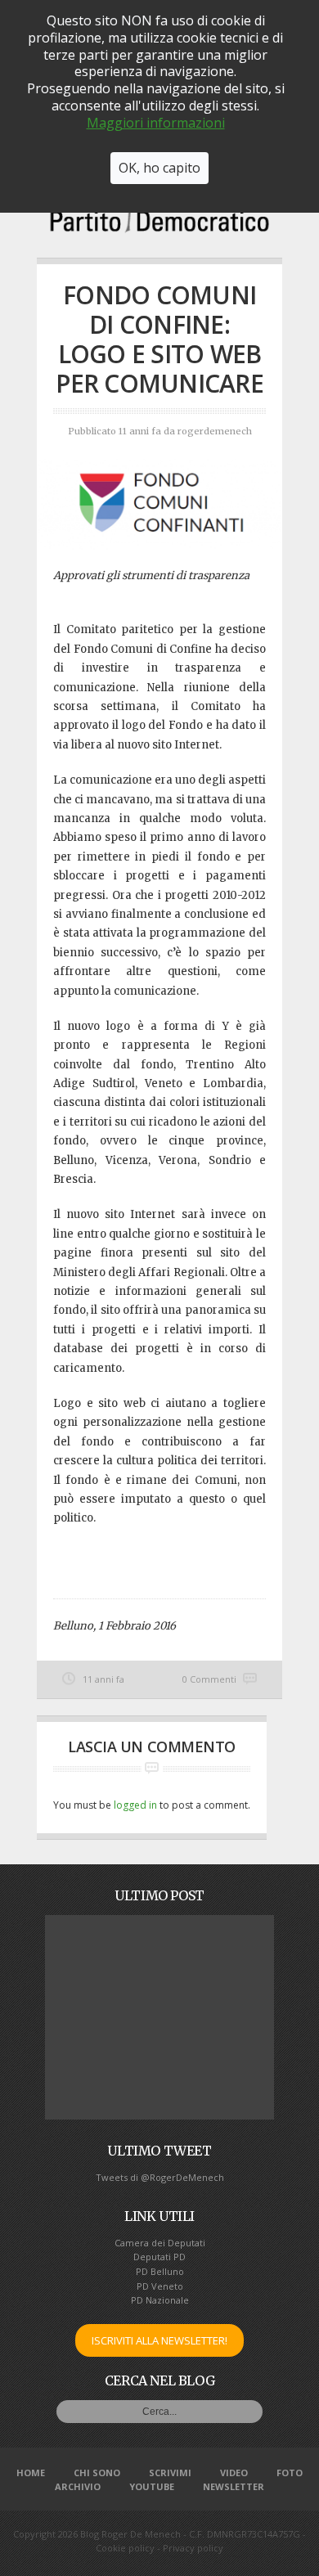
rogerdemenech (215, 431)
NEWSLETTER (234, 2486)
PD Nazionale (160, 2300)
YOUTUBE (152, 2486)
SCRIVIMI (170, 2473)
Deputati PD (159, 2257)
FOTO (290, 2473)
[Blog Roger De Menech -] (159, 227)
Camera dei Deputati (160, 2243)
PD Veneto (160, 2286)
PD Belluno (160, 2271)
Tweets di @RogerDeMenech (160, 2177)
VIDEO (234, 2473)
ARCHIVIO (78, 2486)
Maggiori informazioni (156, 123)
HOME (31, 2473)
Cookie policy (125, 2548)
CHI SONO (97, 2473)
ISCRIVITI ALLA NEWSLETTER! (159, 2340)
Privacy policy (193, 2548)
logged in (135, 1805)
